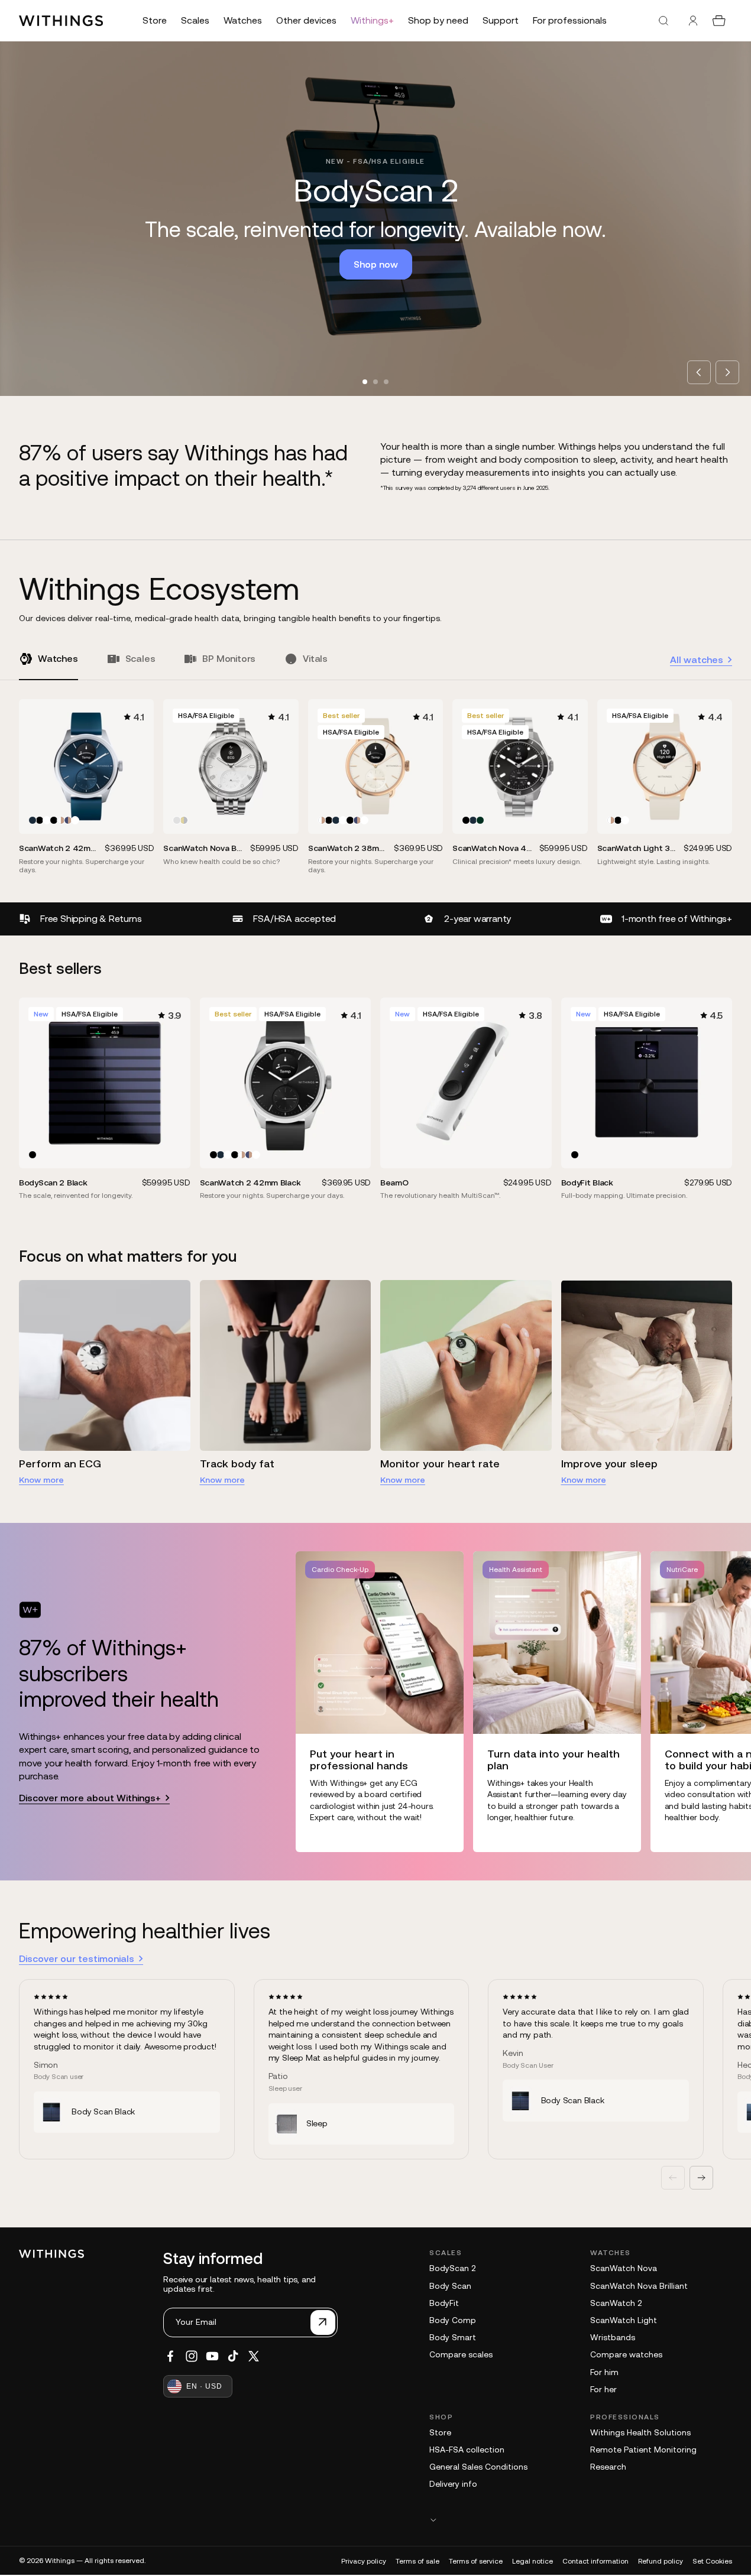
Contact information (595, 2561)
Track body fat (237, 1464)
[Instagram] (192, 2356)
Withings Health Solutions (640, 2432)
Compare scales (461, 2354)
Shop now (376, 264)
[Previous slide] (699, 372)
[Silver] (177, 820)
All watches (697, 660)
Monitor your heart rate (440, 1464)
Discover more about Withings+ (90, 1798)
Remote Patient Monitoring (643, 2450)
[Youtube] (212, 2356)
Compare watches (626, 2354)
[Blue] (33, 820)
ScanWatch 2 (616, 2303)
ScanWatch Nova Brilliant (639, 2286)
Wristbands (613, 2337)
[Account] (693, 21)
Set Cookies (712, 2561)
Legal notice (533, 2561)
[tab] (365, 382)
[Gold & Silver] (184, 820)
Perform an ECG (60, 1464)
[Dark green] (480, 820)
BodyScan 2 (452, 2268)
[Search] (663, 21)
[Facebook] (170, 2356)
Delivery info (453, 2484)
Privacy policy (364, 2561)
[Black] (40, 820)
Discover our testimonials (77, 1958)
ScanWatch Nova (624, 2268)
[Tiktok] (233, 2356)
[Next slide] (727, 372)
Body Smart (453, 2337)
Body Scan (450, 2286)
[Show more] (581, 2520)
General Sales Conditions (478, 2467)
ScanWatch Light (624, 2320)
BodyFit (444, 2303)
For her (603, 2389)
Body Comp (453, 2320)
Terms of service (476, 2561)
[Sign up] (323, 2322)
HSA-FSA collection (467, 2450)
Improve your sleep (609, 1464)
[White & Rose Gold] (61, 820)
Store (440, 2432)
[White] (47, 820)
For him (604, 2372)
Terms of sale (417, 2561)
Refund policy (661, 2561)
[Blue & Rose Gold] (68, 820)
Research (608, 2467)
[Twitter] (254, 2356)
